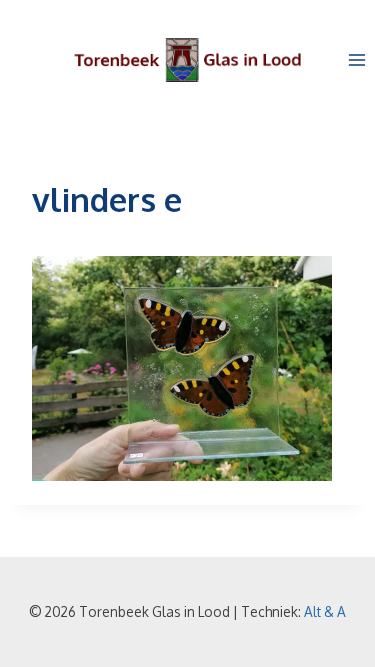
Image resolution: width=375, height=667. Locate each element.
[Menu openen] (356, 59)
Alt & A (325, 611)
